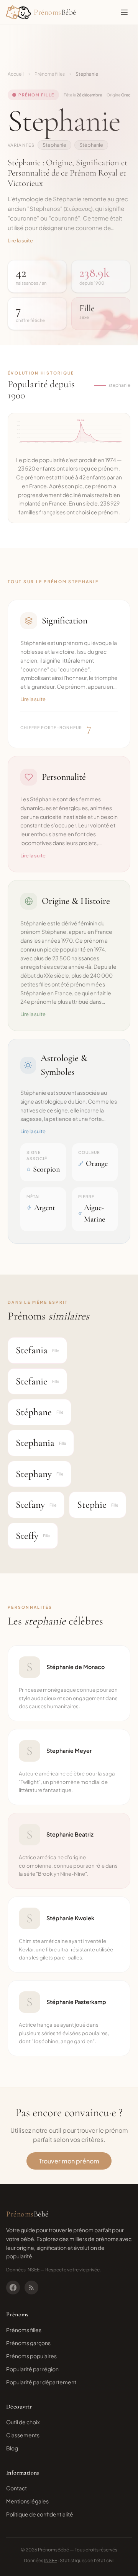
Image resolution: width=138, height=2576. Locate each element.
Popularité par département (41, 2382)
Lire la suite (20, 240)
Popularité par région (32, 2369)
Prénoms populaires (31, 2356)
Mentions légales (27, 2501)
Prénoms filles (50, 74)
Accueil (16, 74)
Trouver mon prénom (69, 2161)
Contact (16, 2488)
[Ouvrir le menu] (124, 12)
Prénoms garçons (28, 2343)
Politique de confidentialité (40, 2514)
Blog (12, 2448)
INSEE (33, 2270)
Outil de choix (23, 2422)
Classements (23, 2435)
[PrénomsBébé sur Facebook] (13, 2288)
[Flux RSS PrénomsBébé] (31, 2288)
